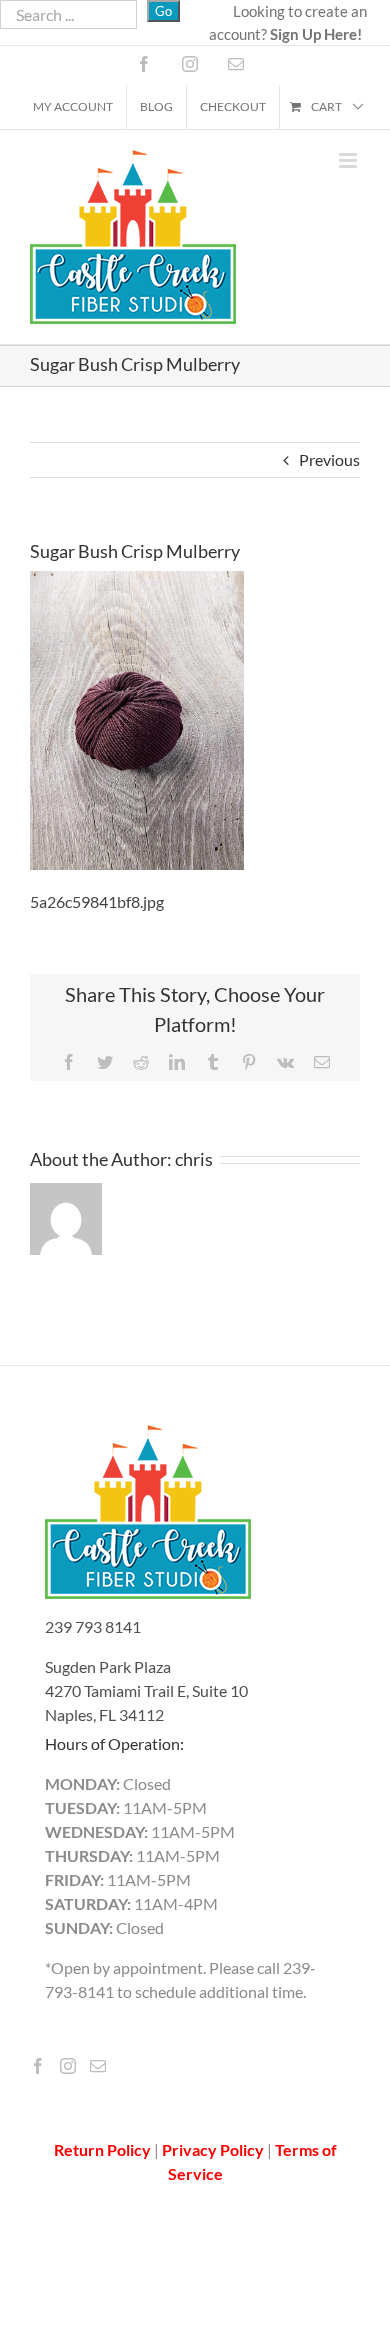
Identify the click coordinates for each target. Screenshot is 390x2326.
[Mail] (98, 2066)
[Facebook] (38, 2066)
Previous (329, 459)
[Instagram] (68, 2066)
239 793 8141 (93, 1626)
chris (194, 1159)
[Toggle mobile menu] (349, 160)
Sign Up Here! (316, 34)
